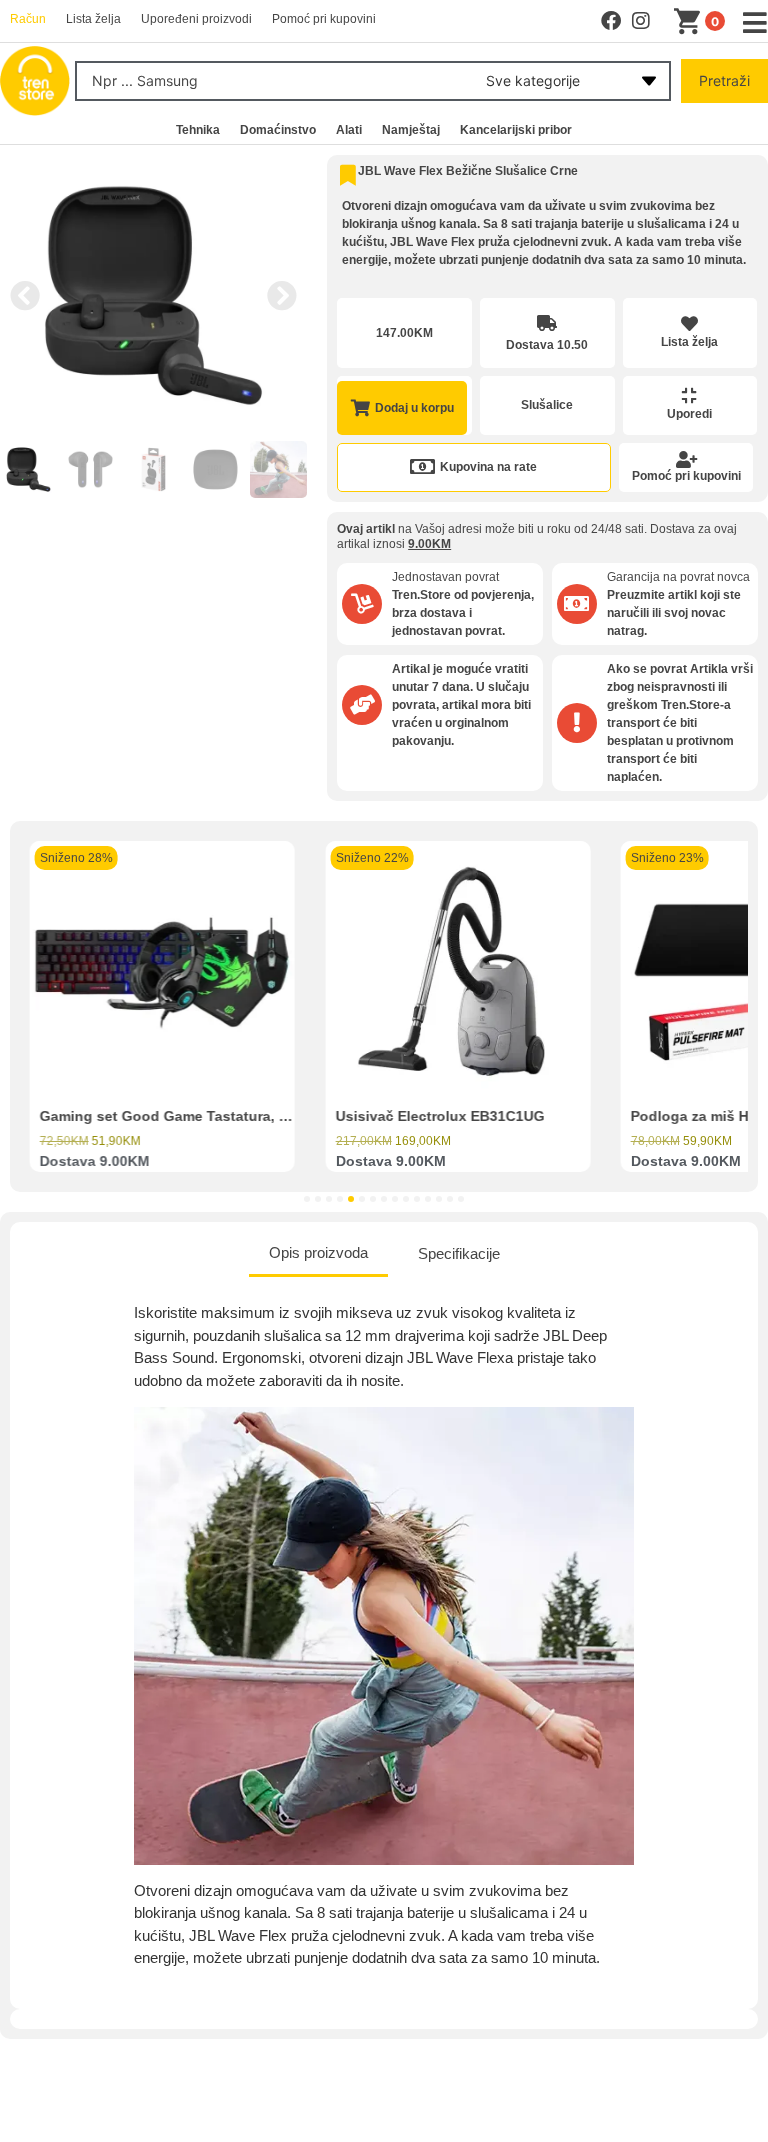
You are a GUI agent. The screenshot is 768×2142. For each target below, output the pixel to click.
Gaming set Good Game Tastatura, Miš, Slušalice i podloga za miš (264, 1116)
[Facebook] (611, 21)
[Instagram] (641, 21)
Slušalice (547, 405)
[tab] (318, 1255)
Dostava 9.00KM (95, 1161)
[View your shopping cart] (691, 22)
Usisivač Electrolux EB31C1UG (439, 1116)
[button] (25, 296)
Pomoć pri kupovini (686, 476)
